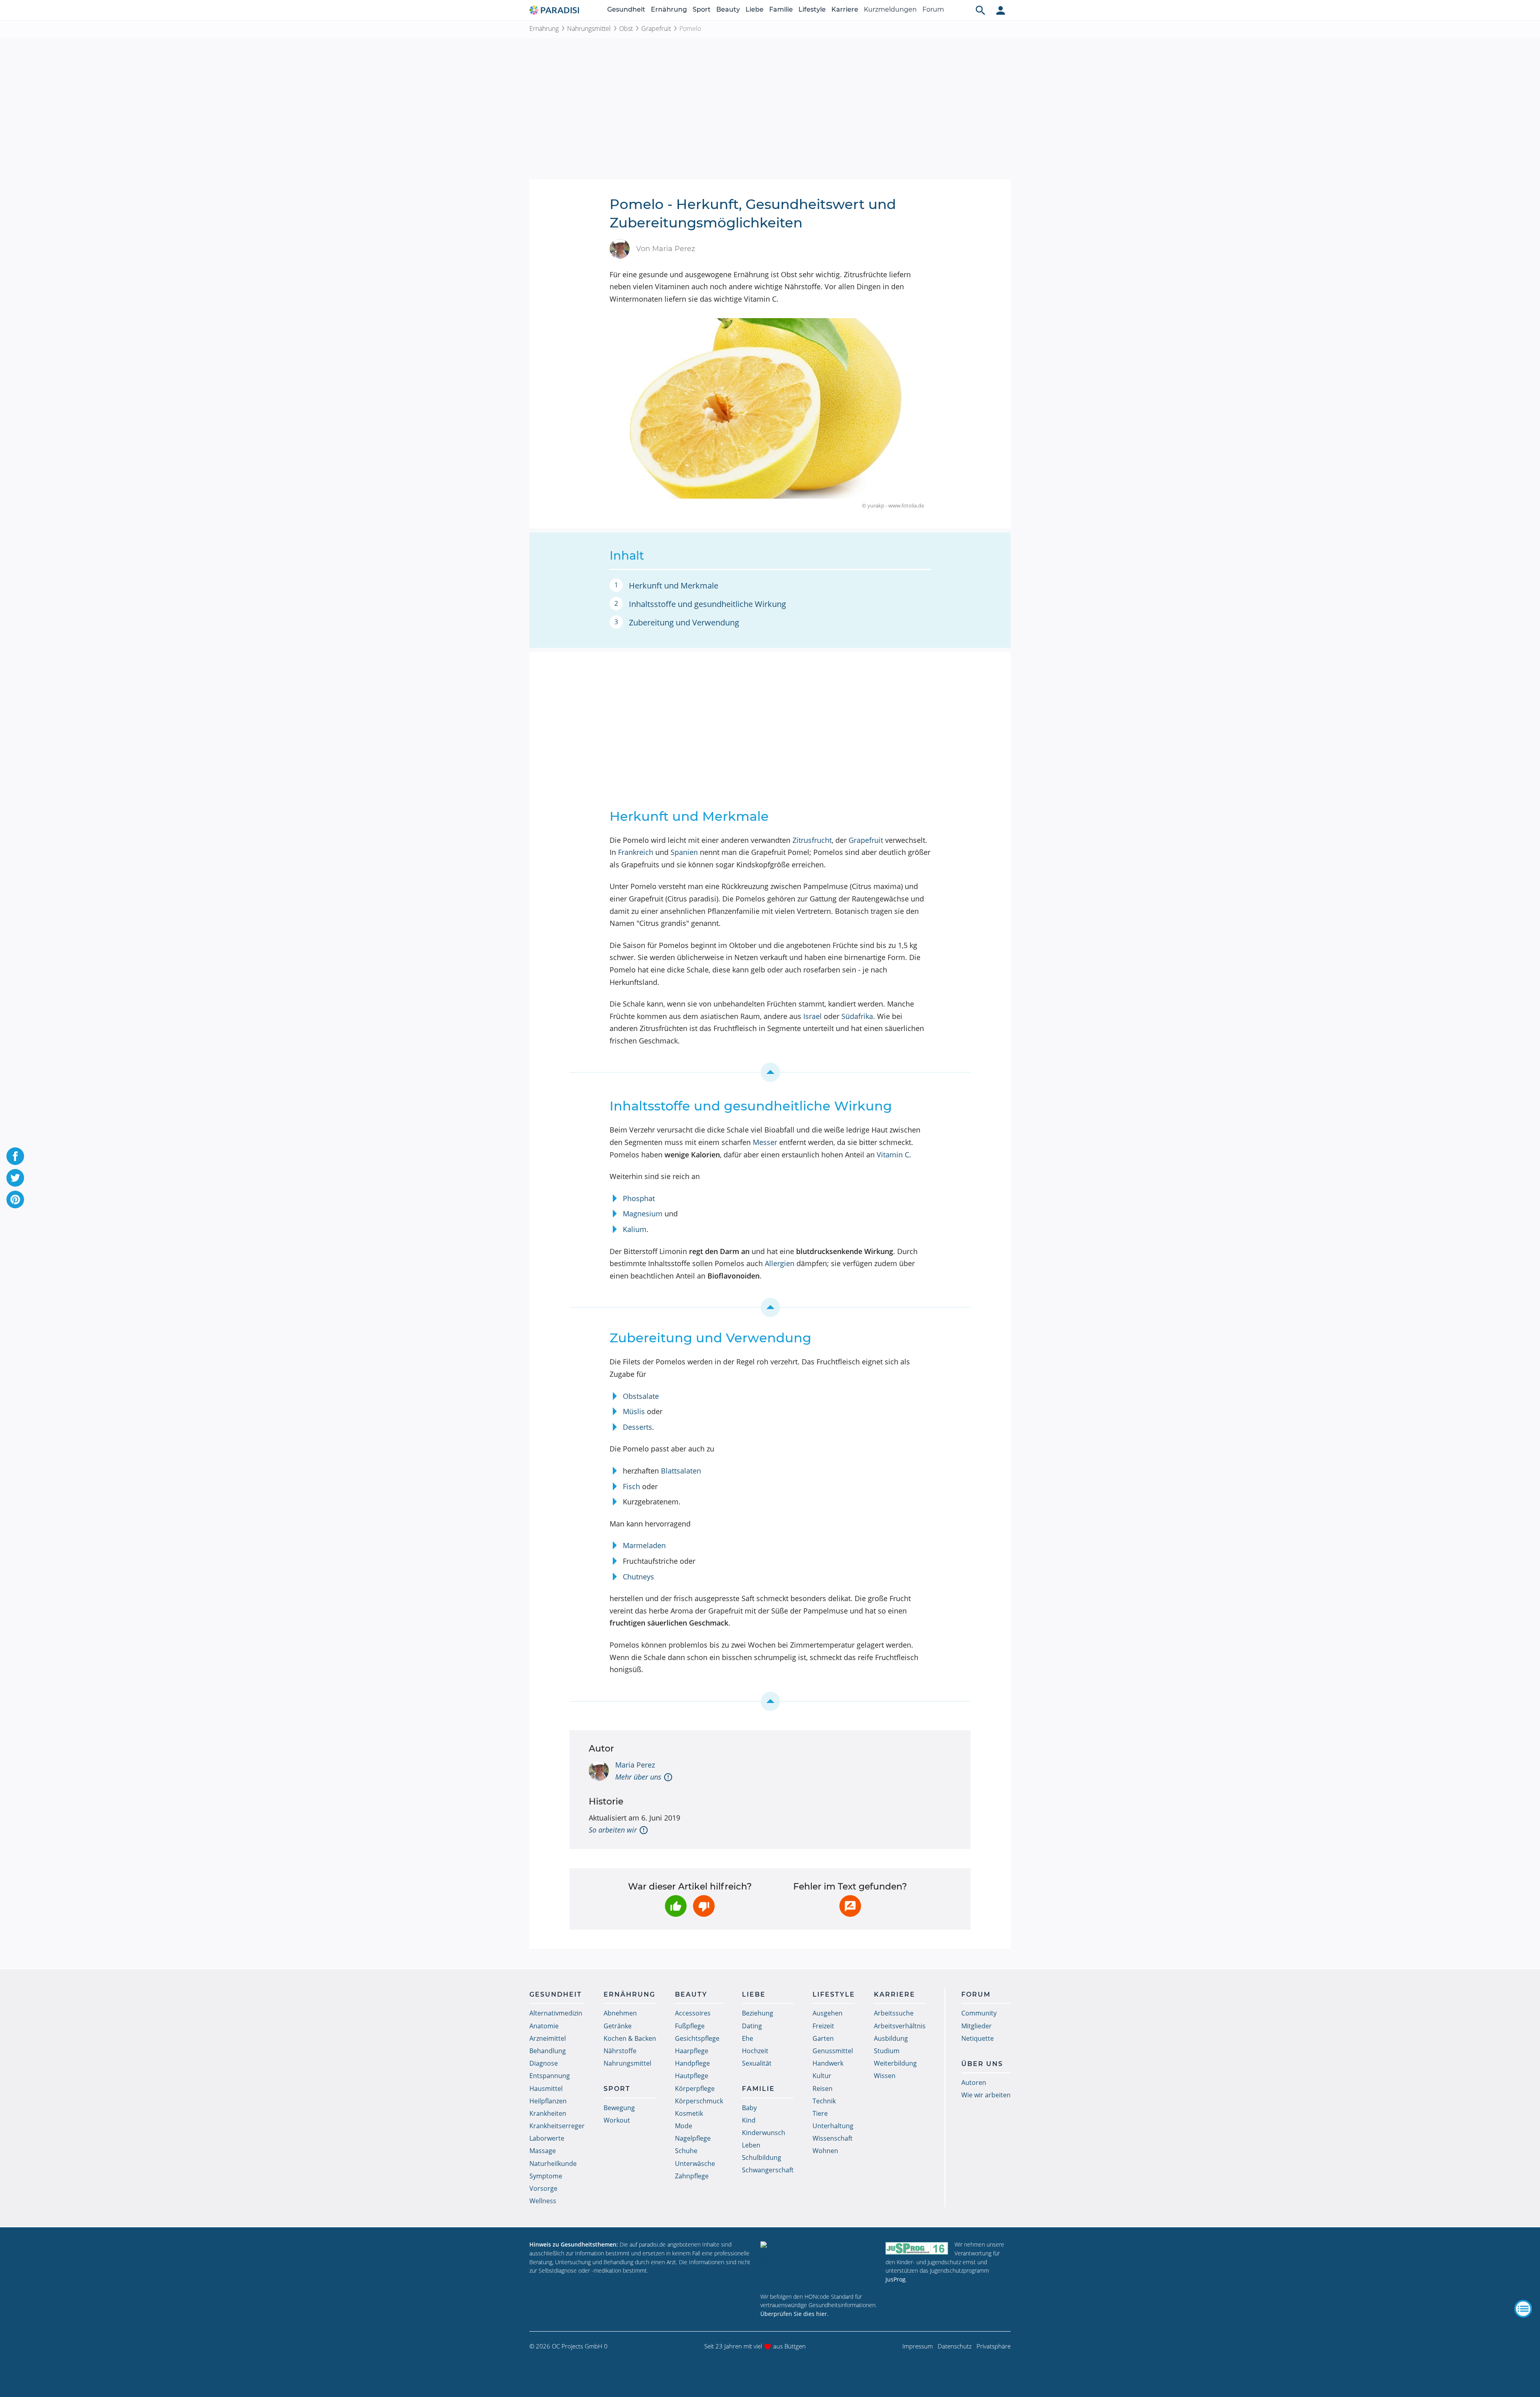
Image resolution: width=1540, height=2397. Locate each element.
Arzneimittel (548, 2038)
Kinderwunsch (764, 2133)
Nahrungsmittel (589, 28)
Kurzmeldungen (890, 9)
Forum (933, 9)
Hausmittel (546, 2088)
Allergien (780, 1263)
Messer (765, 1142)
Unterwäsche (695, 2164)
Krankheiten (548, 2113)
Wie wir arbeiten (986, 2095)
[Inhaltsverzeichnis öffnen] (1523, 2309)
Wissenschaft (833, 2138)
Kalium (635, 1229)
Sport (702, 9)
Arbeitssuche (894, 2013)
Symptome (546, 2176)
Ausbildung (891, 2038)
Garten (823, 2038)
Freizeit (823, 2026)
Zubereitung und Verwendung (684, 622)
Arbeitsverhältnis (900, 2026)
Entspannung (550, 2076)
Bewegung (619, 2108)
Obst (626, 28)
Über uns (982, 2064)
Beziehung (758, 2013)
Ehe (748, 2038)
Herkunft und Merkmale (674, 586)
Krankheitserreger (557, 2126)
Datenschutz (955, 2346)
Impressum (918, 2346)
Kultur (822, 2076)
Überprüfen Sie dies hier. (794, 2314)
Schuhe (686, 2151)
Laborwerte (547, 2138)
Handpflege (692, 2063)
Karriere (845, 9)
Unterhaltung (833, 2126)
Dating (752, 2026)
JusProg (896, 2279)
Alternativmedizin (556, 2013)
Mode (684, 2126)
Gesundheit (626, 9)
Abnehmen (620, 2013)
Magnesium (643, 1214)
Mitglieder (977, 2026)
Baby (749, 2108)
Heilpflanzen (548, 2101)
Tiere (820, 2113)
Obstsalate (641, 1396)
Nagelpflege (693, 2138)
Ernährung (669, 9)
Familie (781, 9)
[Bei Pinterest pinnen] (15, 1200)
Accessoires (693, 2013)
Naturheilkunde (553, 2164)
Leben (751, 2145)
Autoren (974, 2082)
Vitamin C (893, 1155)
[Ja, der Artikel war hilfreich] (676, 1906)
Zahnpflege (692, 2176)
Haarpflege (692, 2051)
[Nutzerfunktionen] (1001, 10)
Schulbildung (762, 2158)
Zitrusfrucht (812, 840)
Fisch (631, 1486)
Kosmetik (689, 2113)
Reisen (823, 2088)
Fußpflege (690, 2026)
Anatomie (544, 2026)
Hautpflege (692, 2076)
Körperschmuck (699, 2101)
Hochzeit (755, 2051)
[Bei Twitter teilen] (15, 1178)
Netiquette (978, 2038)
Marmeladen (644, 1545)
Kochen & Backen (630, 2038)
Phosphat (639, 1198)
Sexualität (757, 2063)
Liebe (755, 9)
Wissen (885, 2076)
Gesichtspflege (697, 2038)
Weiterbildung (895, 2063)
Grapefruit (656, 28)
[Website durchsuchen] (981, 10)
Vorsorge (543, 2188)
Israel (813, 1016)
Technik (824, 2101)
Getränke (618, 2026)
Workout (617, 2120)
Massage (543, 2151)
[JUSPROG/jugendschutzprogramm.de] (917, 2248)
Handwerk (828, 2063)
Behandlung (548, 2051)
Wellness (543, 2201)
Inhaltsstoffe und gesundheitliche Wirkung (707, 604)
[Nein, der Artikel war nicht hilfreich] (704, 1906)
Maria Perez (635, 1765)
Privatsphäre (994, 2346)
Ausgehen (828, 2013)
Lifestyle (812, 9)
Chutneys (638, 1577)
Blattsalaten (681, 1471)
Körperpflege (695, 2088)
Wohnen (825, 2151)
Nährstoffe (620, 2051)
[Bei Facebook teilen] (15, 1156)
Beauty (728, 9)
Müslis (634, 1411)
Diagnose (544, 2063)
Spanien (684, 852)
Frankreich (636, 852)
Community (979, 2013)
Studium (887, 2051)
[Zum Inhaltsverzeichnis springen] (770, 1072)
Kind (749, 2120)
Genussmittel (833, 2051)
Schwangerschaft (768, 2170)
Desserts (637, 1427)
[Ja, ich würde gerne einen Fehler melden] (850, 1906)
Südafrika (857, 1016)
